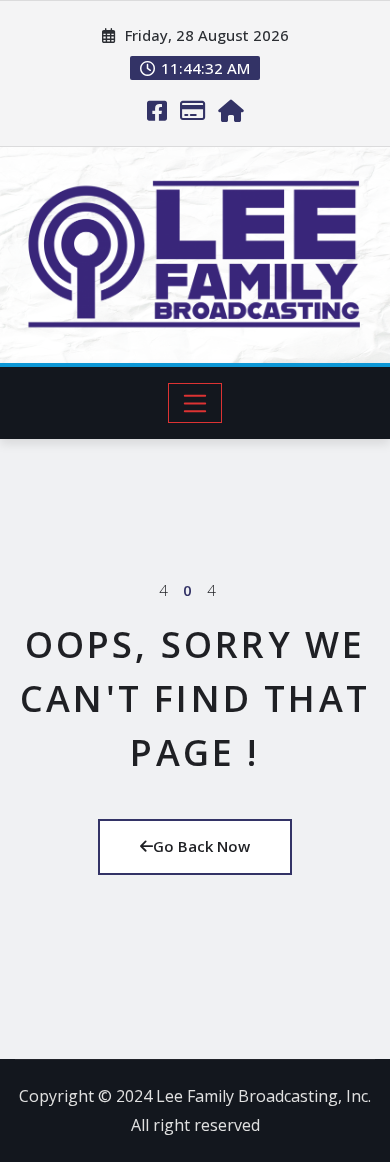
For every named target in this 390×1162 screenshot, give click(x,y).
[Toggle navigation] (195, 403)
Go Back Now (201, 846)
